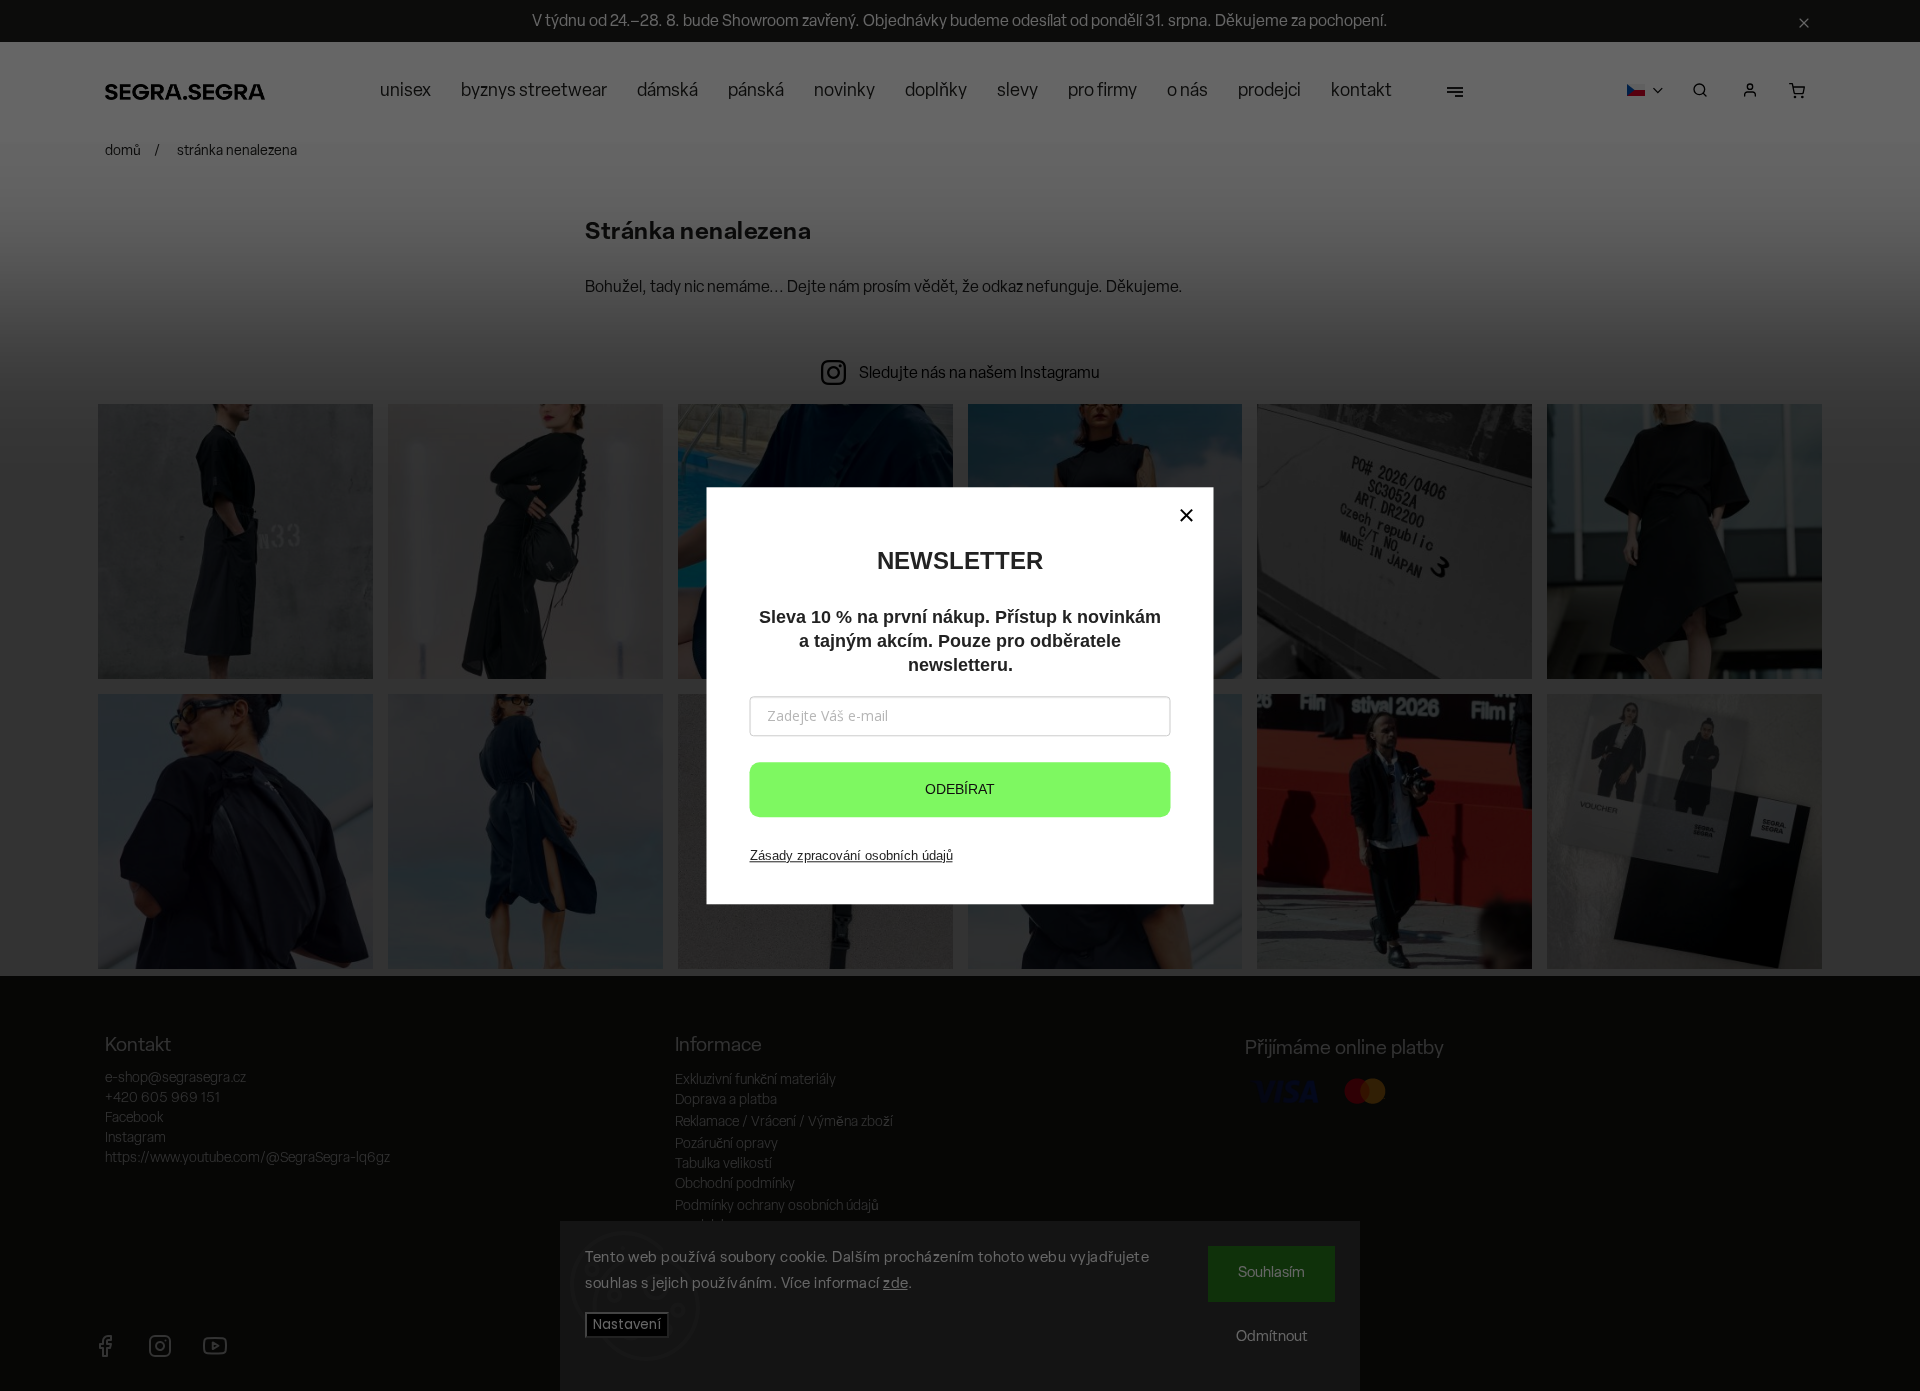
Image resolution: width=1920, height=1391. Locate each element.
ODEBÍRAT (960, 789)
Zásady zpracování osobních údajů (851, 855)
